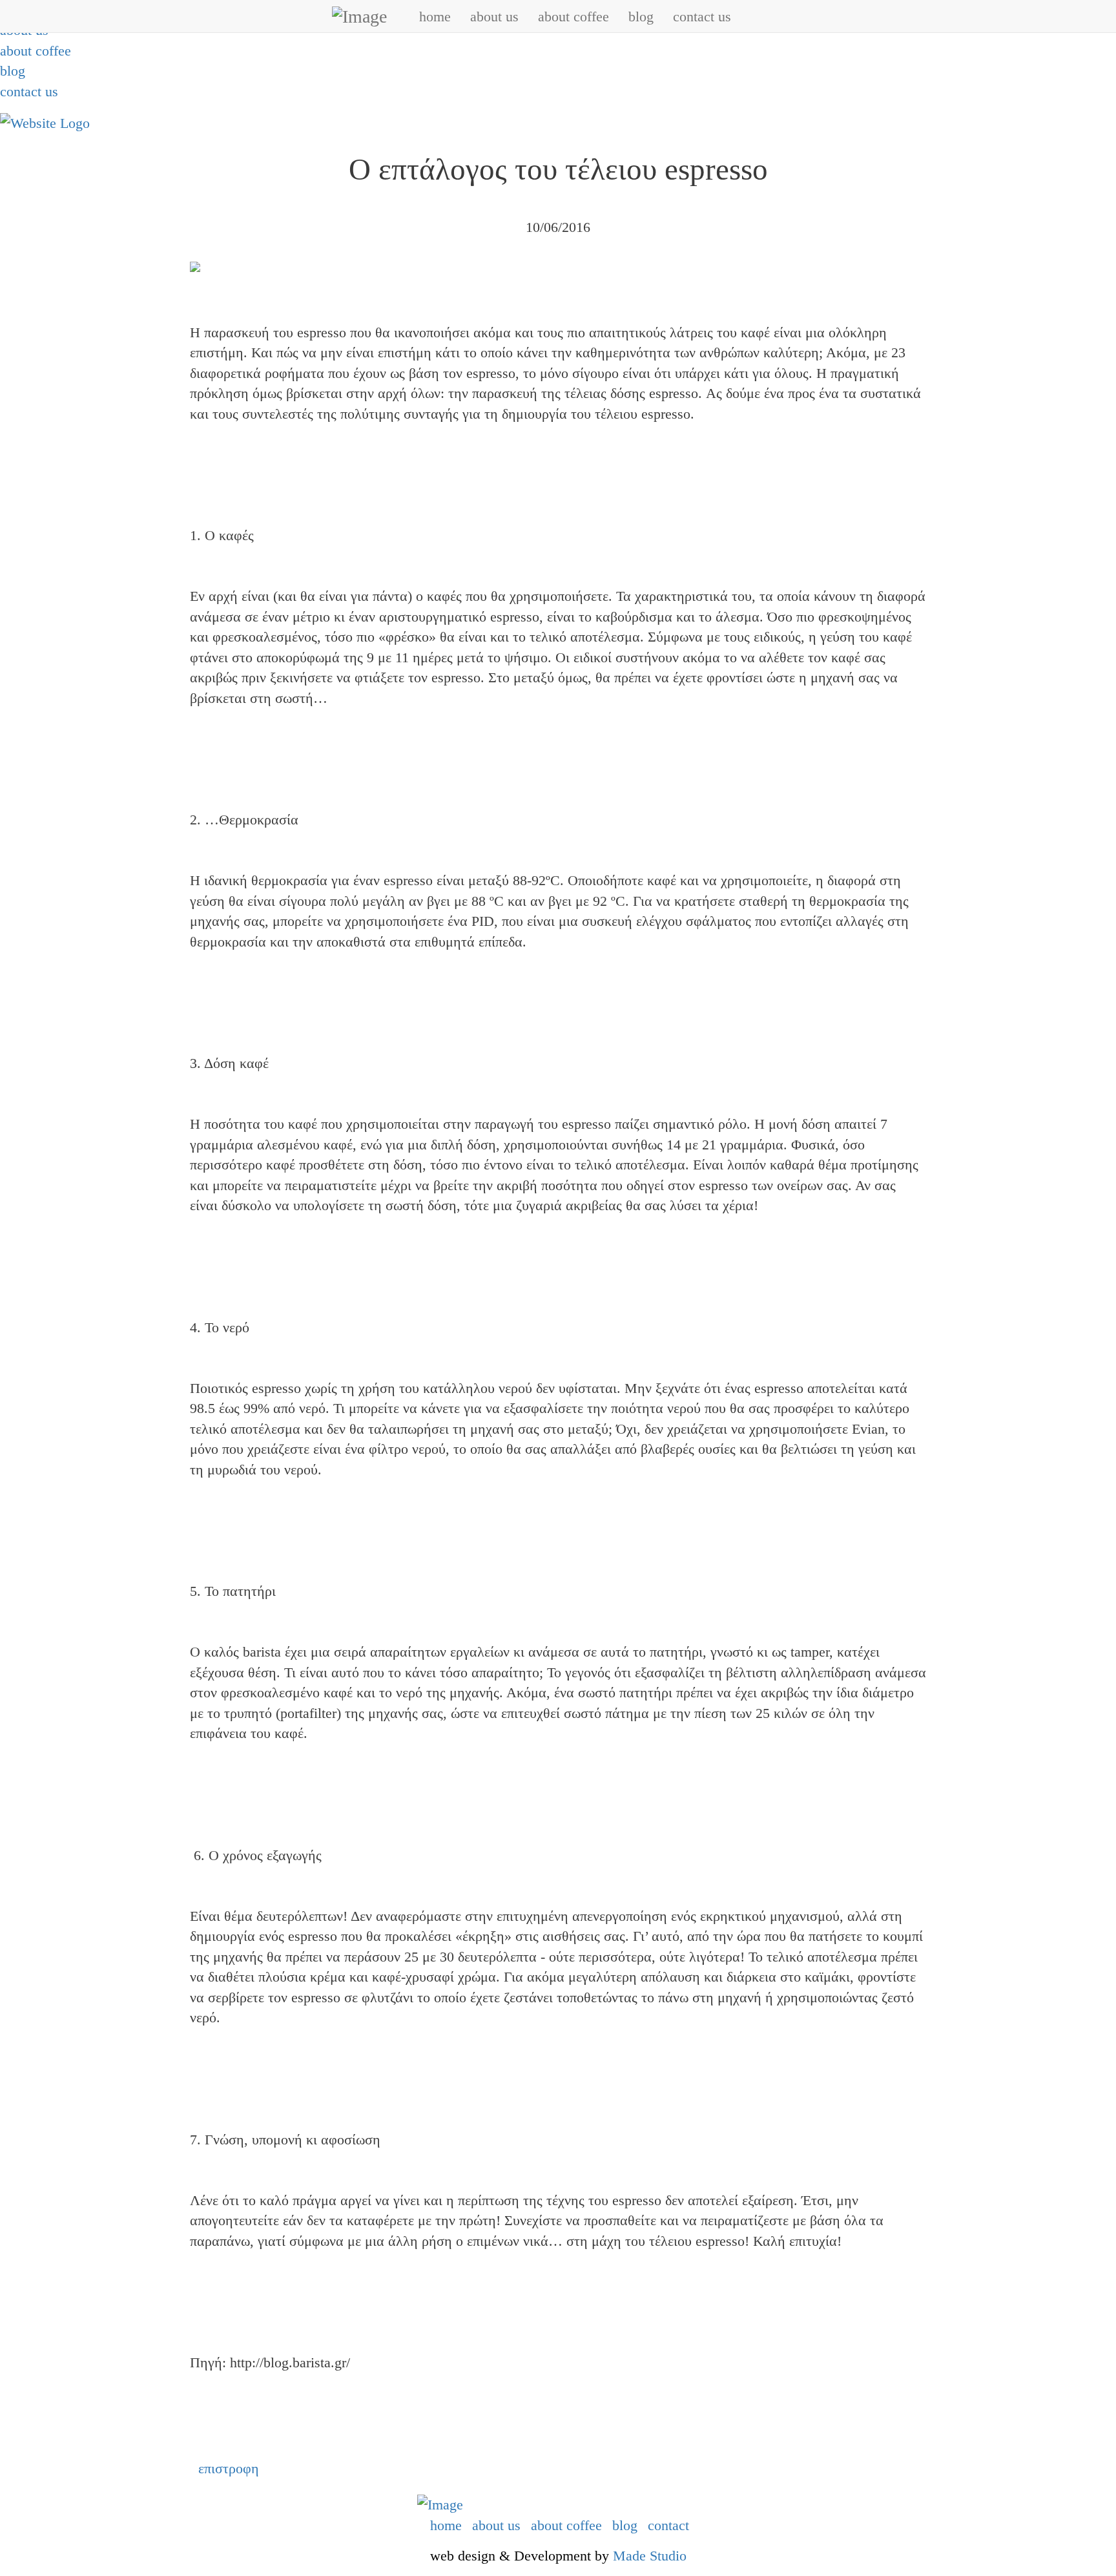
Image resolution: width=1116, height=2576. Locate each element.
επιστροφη (229, 2468)
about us (494, 16)
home (435, 16)
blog (13, 71)
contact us (29, 91)
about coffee (36, 51)
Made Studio (650, 2556)
